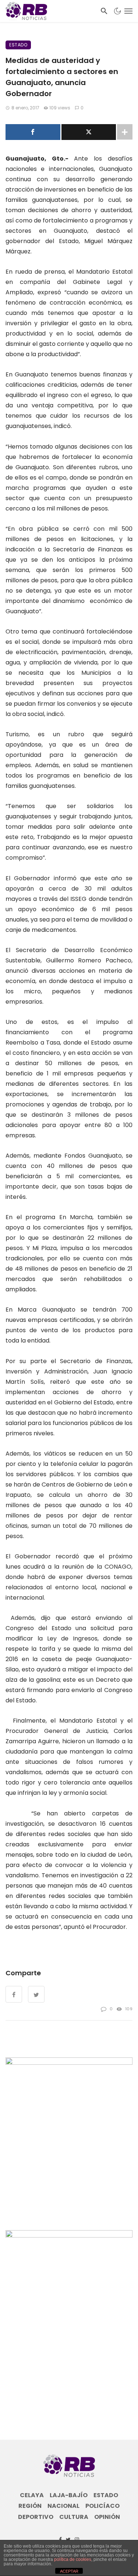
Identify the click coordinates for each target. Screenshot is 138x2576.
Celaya (32, 2495)
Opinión (107, 2517)
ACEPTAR (69, 2571)
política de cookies (73, 2559)
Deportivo (36, 2517)
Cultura (74, 2517)
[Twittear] (89, 132)
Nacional (63, 2506)
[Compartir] (33, 132)
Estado (18, 45)
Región (30, 2506)
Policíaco (102, 2506)
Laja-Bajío (69, 2495)
